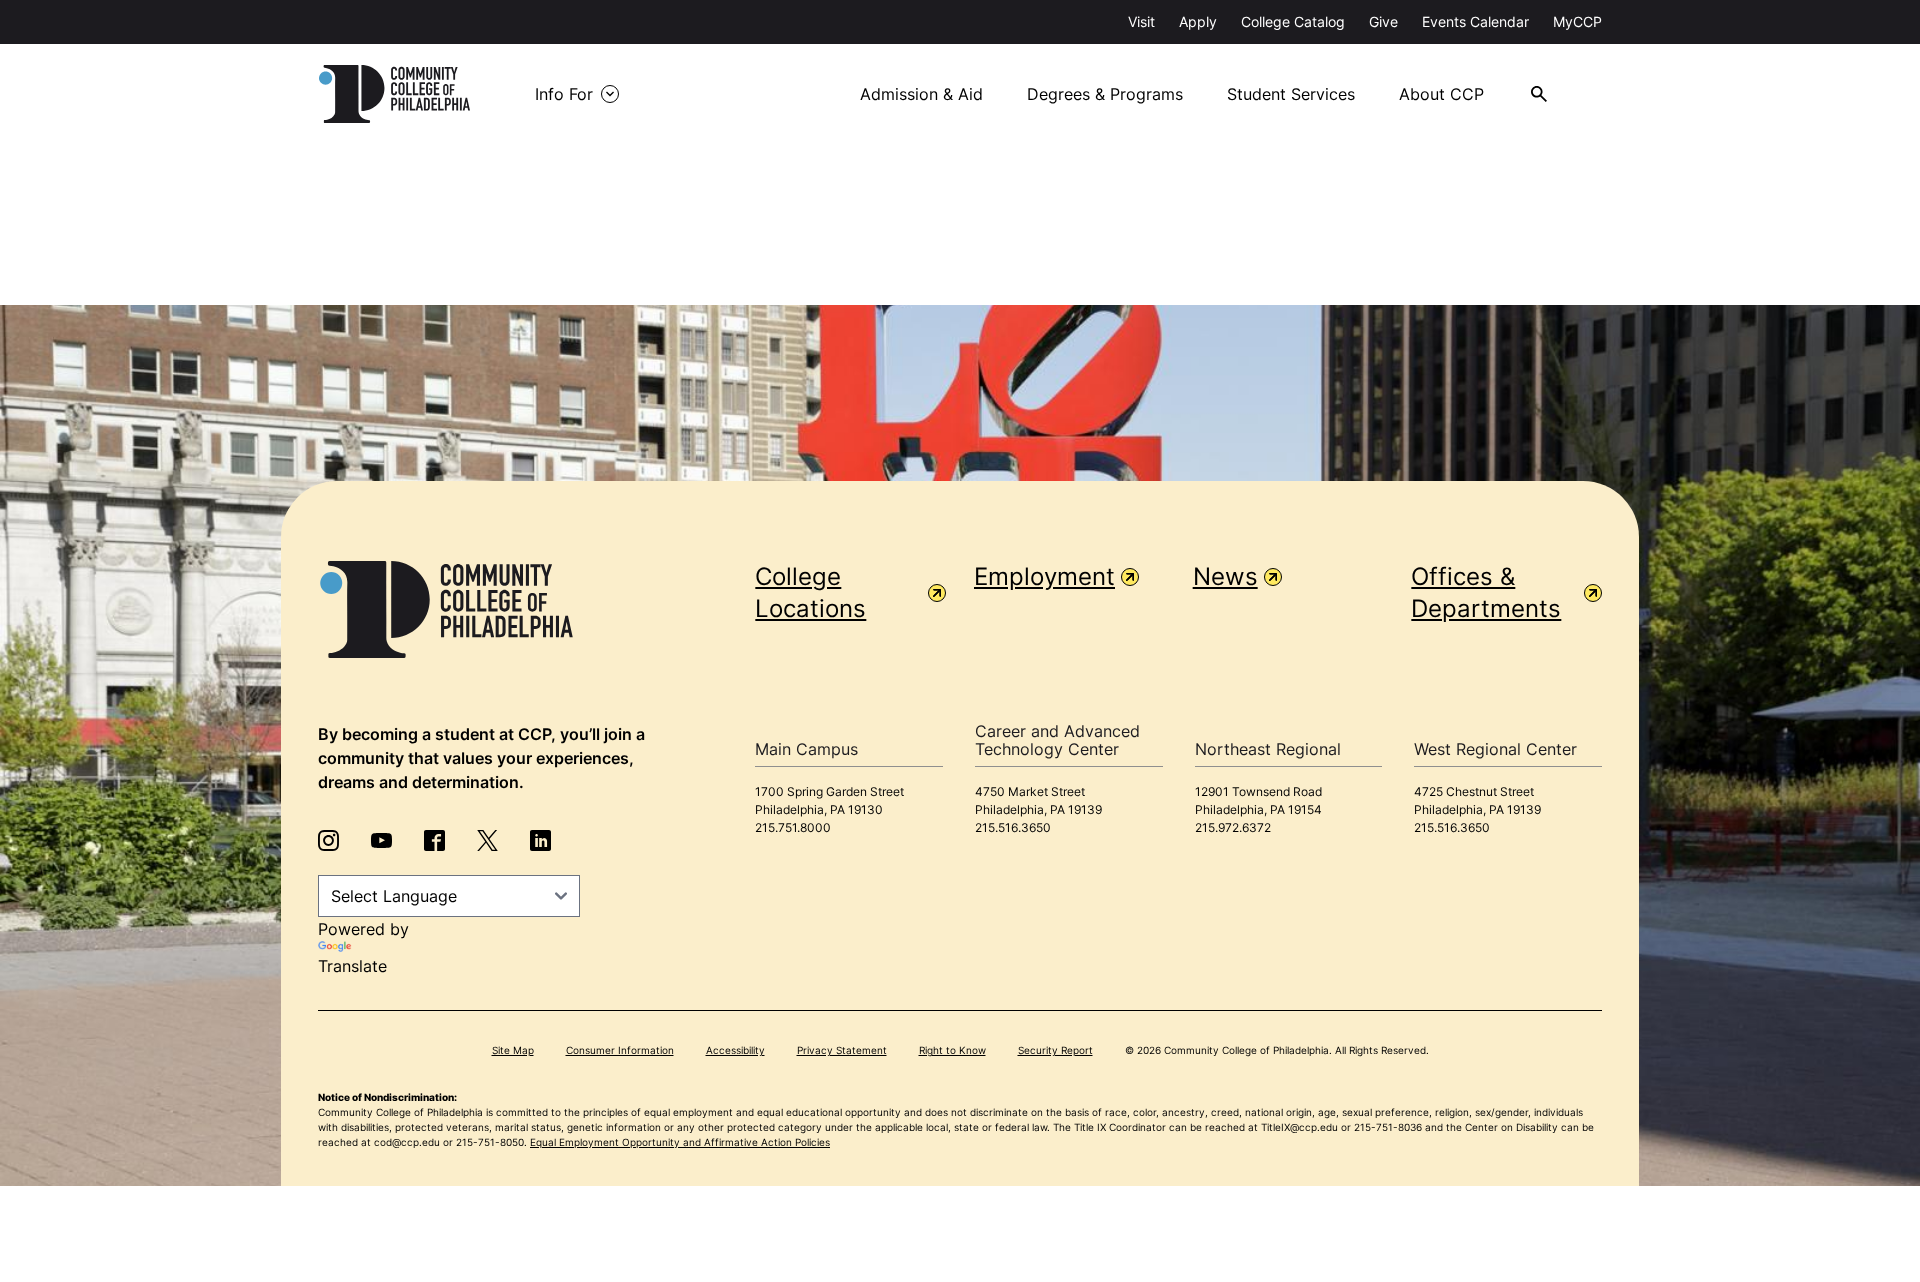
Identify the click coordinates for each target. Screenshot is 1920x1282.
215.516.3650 (1013, 827)
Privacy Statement (842, 1050)
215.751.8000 (793, 827)
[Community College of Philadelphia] (394, 94)
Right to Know (952, 1050)
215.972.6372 (1233, 827)
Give (1383, 21)
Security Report (1055, 1050)
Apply (1198, 21)
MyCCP (1577, 21)
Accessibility (735, 1050)
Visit (1141, 21)
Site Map (513, 1050)
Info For (564, 94)
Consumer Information (620, 1050)
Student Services (1291, 94)
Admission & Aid (921, 94)
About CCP (1441, 94)
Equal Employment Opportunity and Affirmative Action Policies (680, 1142)
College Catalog (1293, 21)
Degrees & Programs (1105, 94)
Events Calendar (1475, 21)
